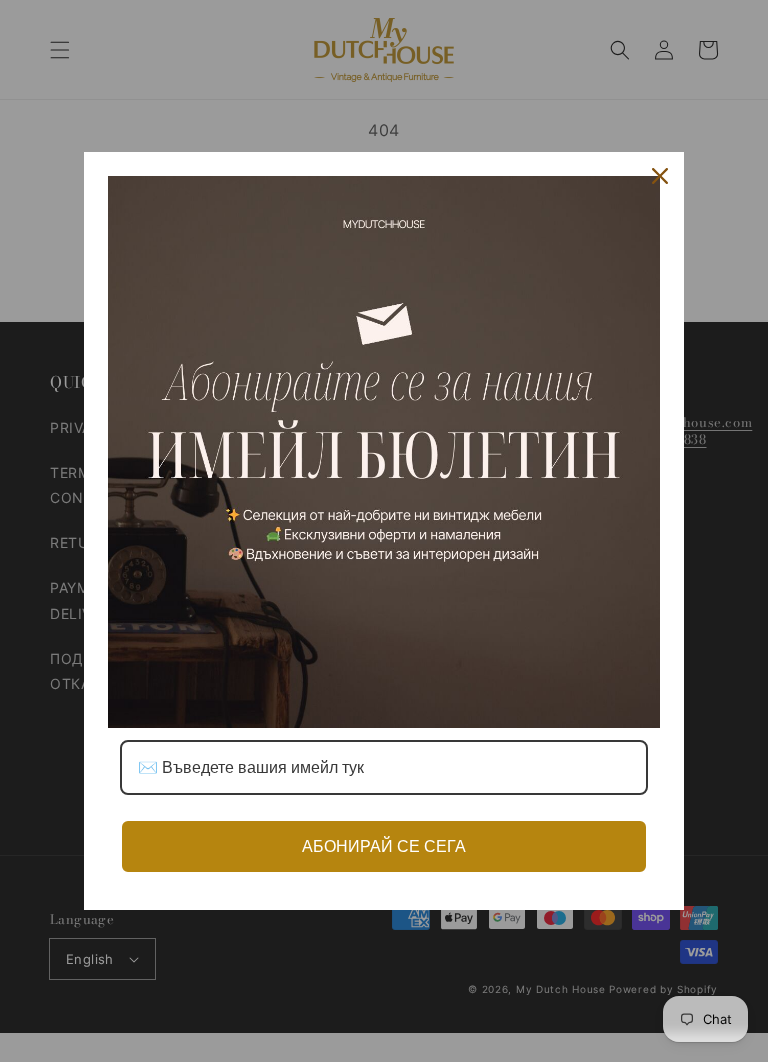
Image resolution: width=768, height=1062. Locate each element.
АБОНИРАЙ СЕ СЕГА (384, 846)
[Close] (660, 176)
